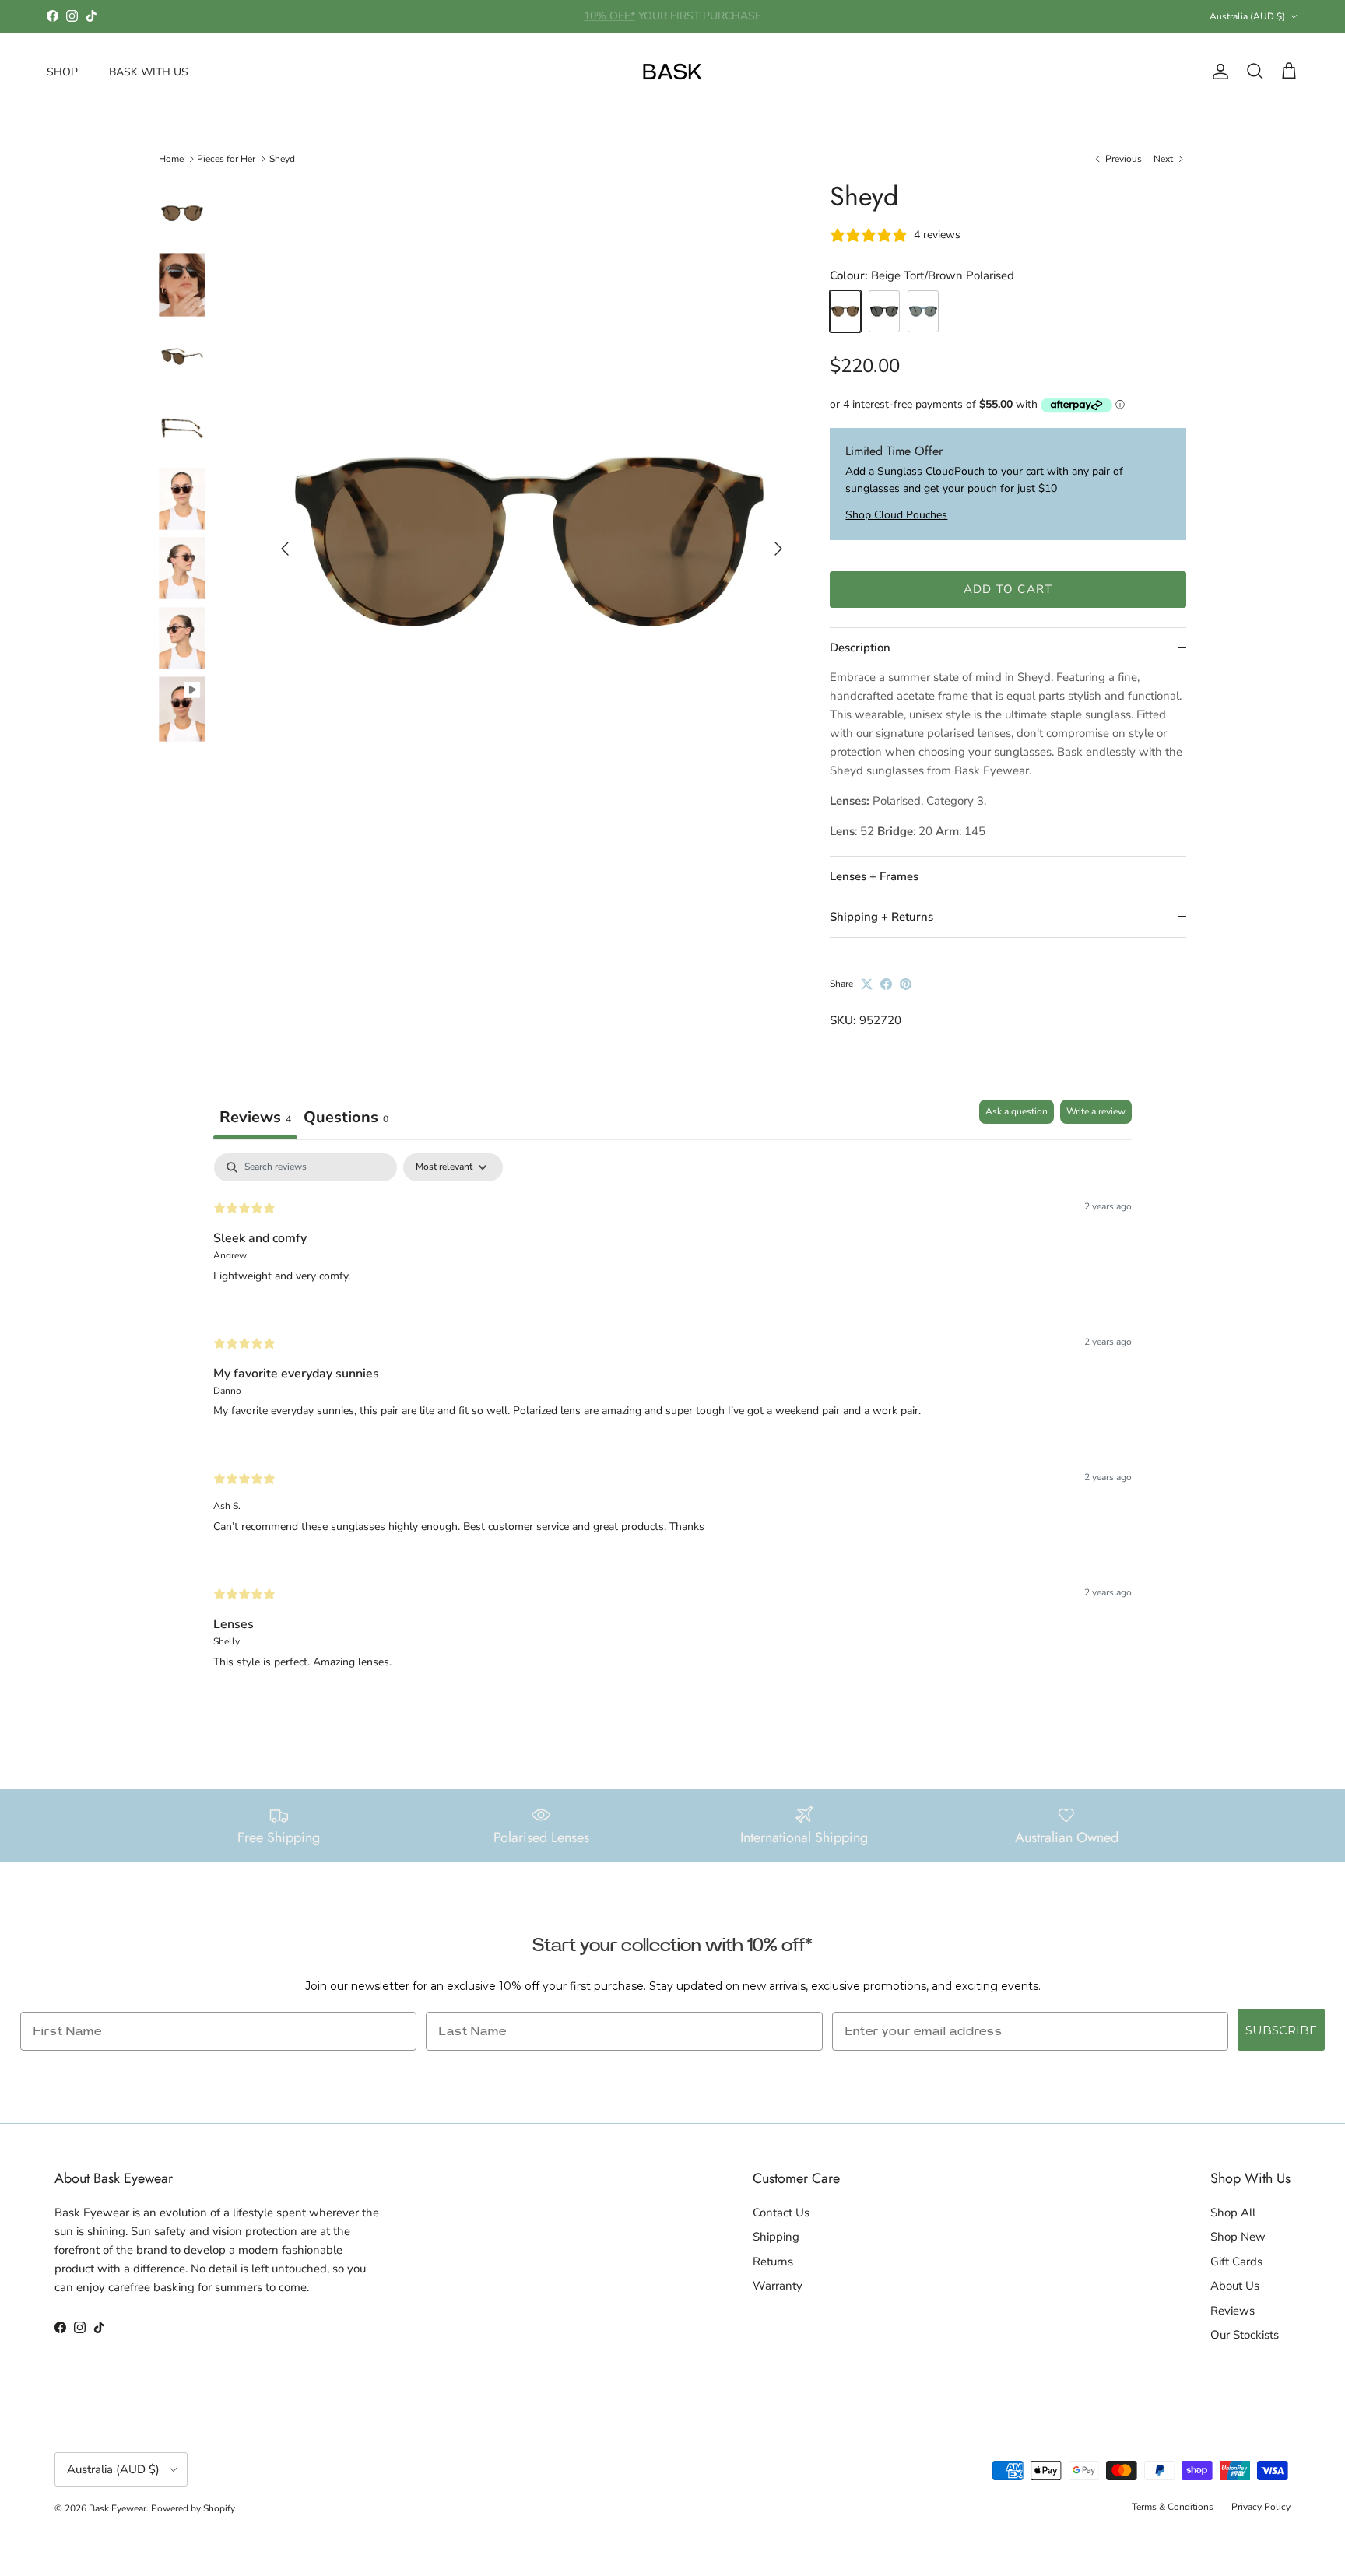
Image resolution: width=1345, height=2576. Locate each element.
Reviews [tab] (255, 1117)
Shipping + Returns (881, 917)
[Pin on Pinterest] (906, 984)
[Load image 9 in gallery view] (529, 542)
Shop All (1233, 2213)
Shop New (1238, 2237)
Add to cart (1008, 589)
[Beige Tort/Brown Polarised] (845, 312)
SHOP (62, 71)
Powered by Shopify (193, 2508)
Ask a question (1017, 1111)
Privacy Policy (1261, 2507)
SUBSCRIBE (1281, 2030)
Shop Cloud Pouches (896, 515)
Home (171, 159)
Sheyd (282, 159)
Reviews (1233, 2311)
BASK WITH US (149, 71)
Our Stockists (1245, 2335)
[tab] (346, 1120)
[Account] (1217, 72)
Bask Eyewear (118, 2508)
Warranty (778, 2286)
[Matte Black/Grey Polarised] (884, 312)
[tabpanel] (672, 1424)
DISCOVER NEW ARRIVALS (673, 17)
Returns (773, 2262)
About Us (1235, 2286)
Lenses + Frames (874, 876)
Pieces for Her (226, 159)
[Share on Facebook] (886, 984)
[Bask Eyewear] (672, 72)
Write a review (1096, 1111)
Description (860, 648)
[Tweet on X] (867, 984)
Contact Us (781, 2213)
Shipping (776, 2237)
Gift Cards (1236, 2262)
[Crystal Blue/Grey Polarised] (923, 312)
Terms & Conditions (1173, 2507)
